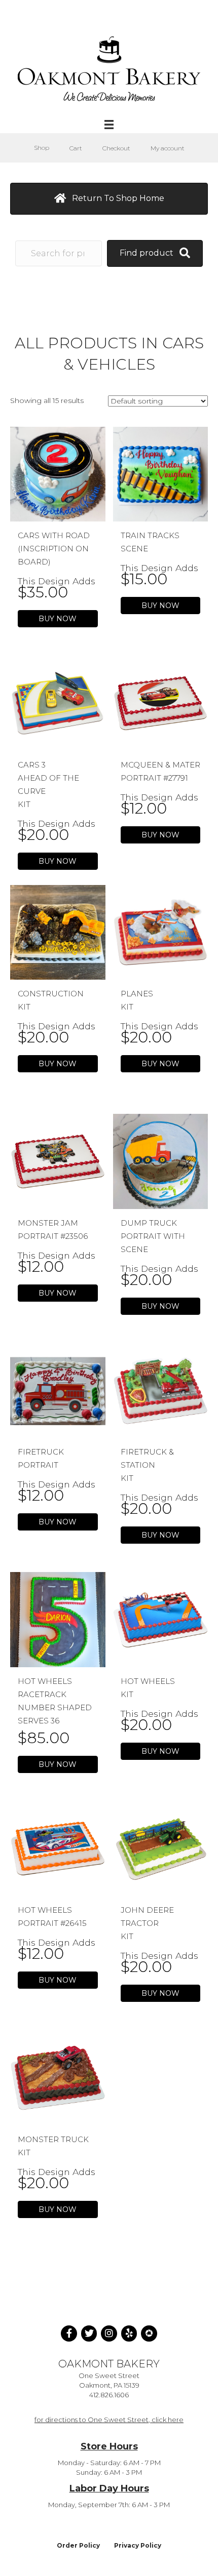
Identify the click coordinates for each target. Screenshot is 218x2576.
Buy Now (58, 619)
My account (168, 148)
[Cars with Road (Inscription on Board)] (58, 473)
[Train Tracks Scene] (161, 473)
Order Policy (78, 2545)
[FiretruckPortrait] (58, 1390)
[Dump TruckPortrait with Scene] (161, 1161)
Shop (42, 148)
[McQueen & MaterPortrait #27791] (161, 703)
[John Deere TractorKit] (161, 1848)
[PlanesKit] (161, 932)
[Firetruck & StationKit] (161, 1390)
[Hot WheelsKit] (161, 1619)
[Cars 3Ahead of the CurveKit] (58, 703)
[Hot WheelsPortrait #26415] (58, 1848)
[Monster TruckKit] (58, 2077)
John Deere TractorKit (147, 1923)
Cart (76, 148)
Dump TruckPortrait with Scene (153, 1236)
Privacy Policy (138, 2545)
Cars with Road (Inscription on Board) (54, 549)
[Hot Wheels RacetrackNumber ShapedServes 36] (58, 1619)
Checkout (116, 148)
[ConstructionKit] (58, 932)
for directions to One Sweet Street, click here (109, 2420)
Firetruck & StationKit (147, 1465)
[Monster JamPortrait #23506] (58, 1161)
